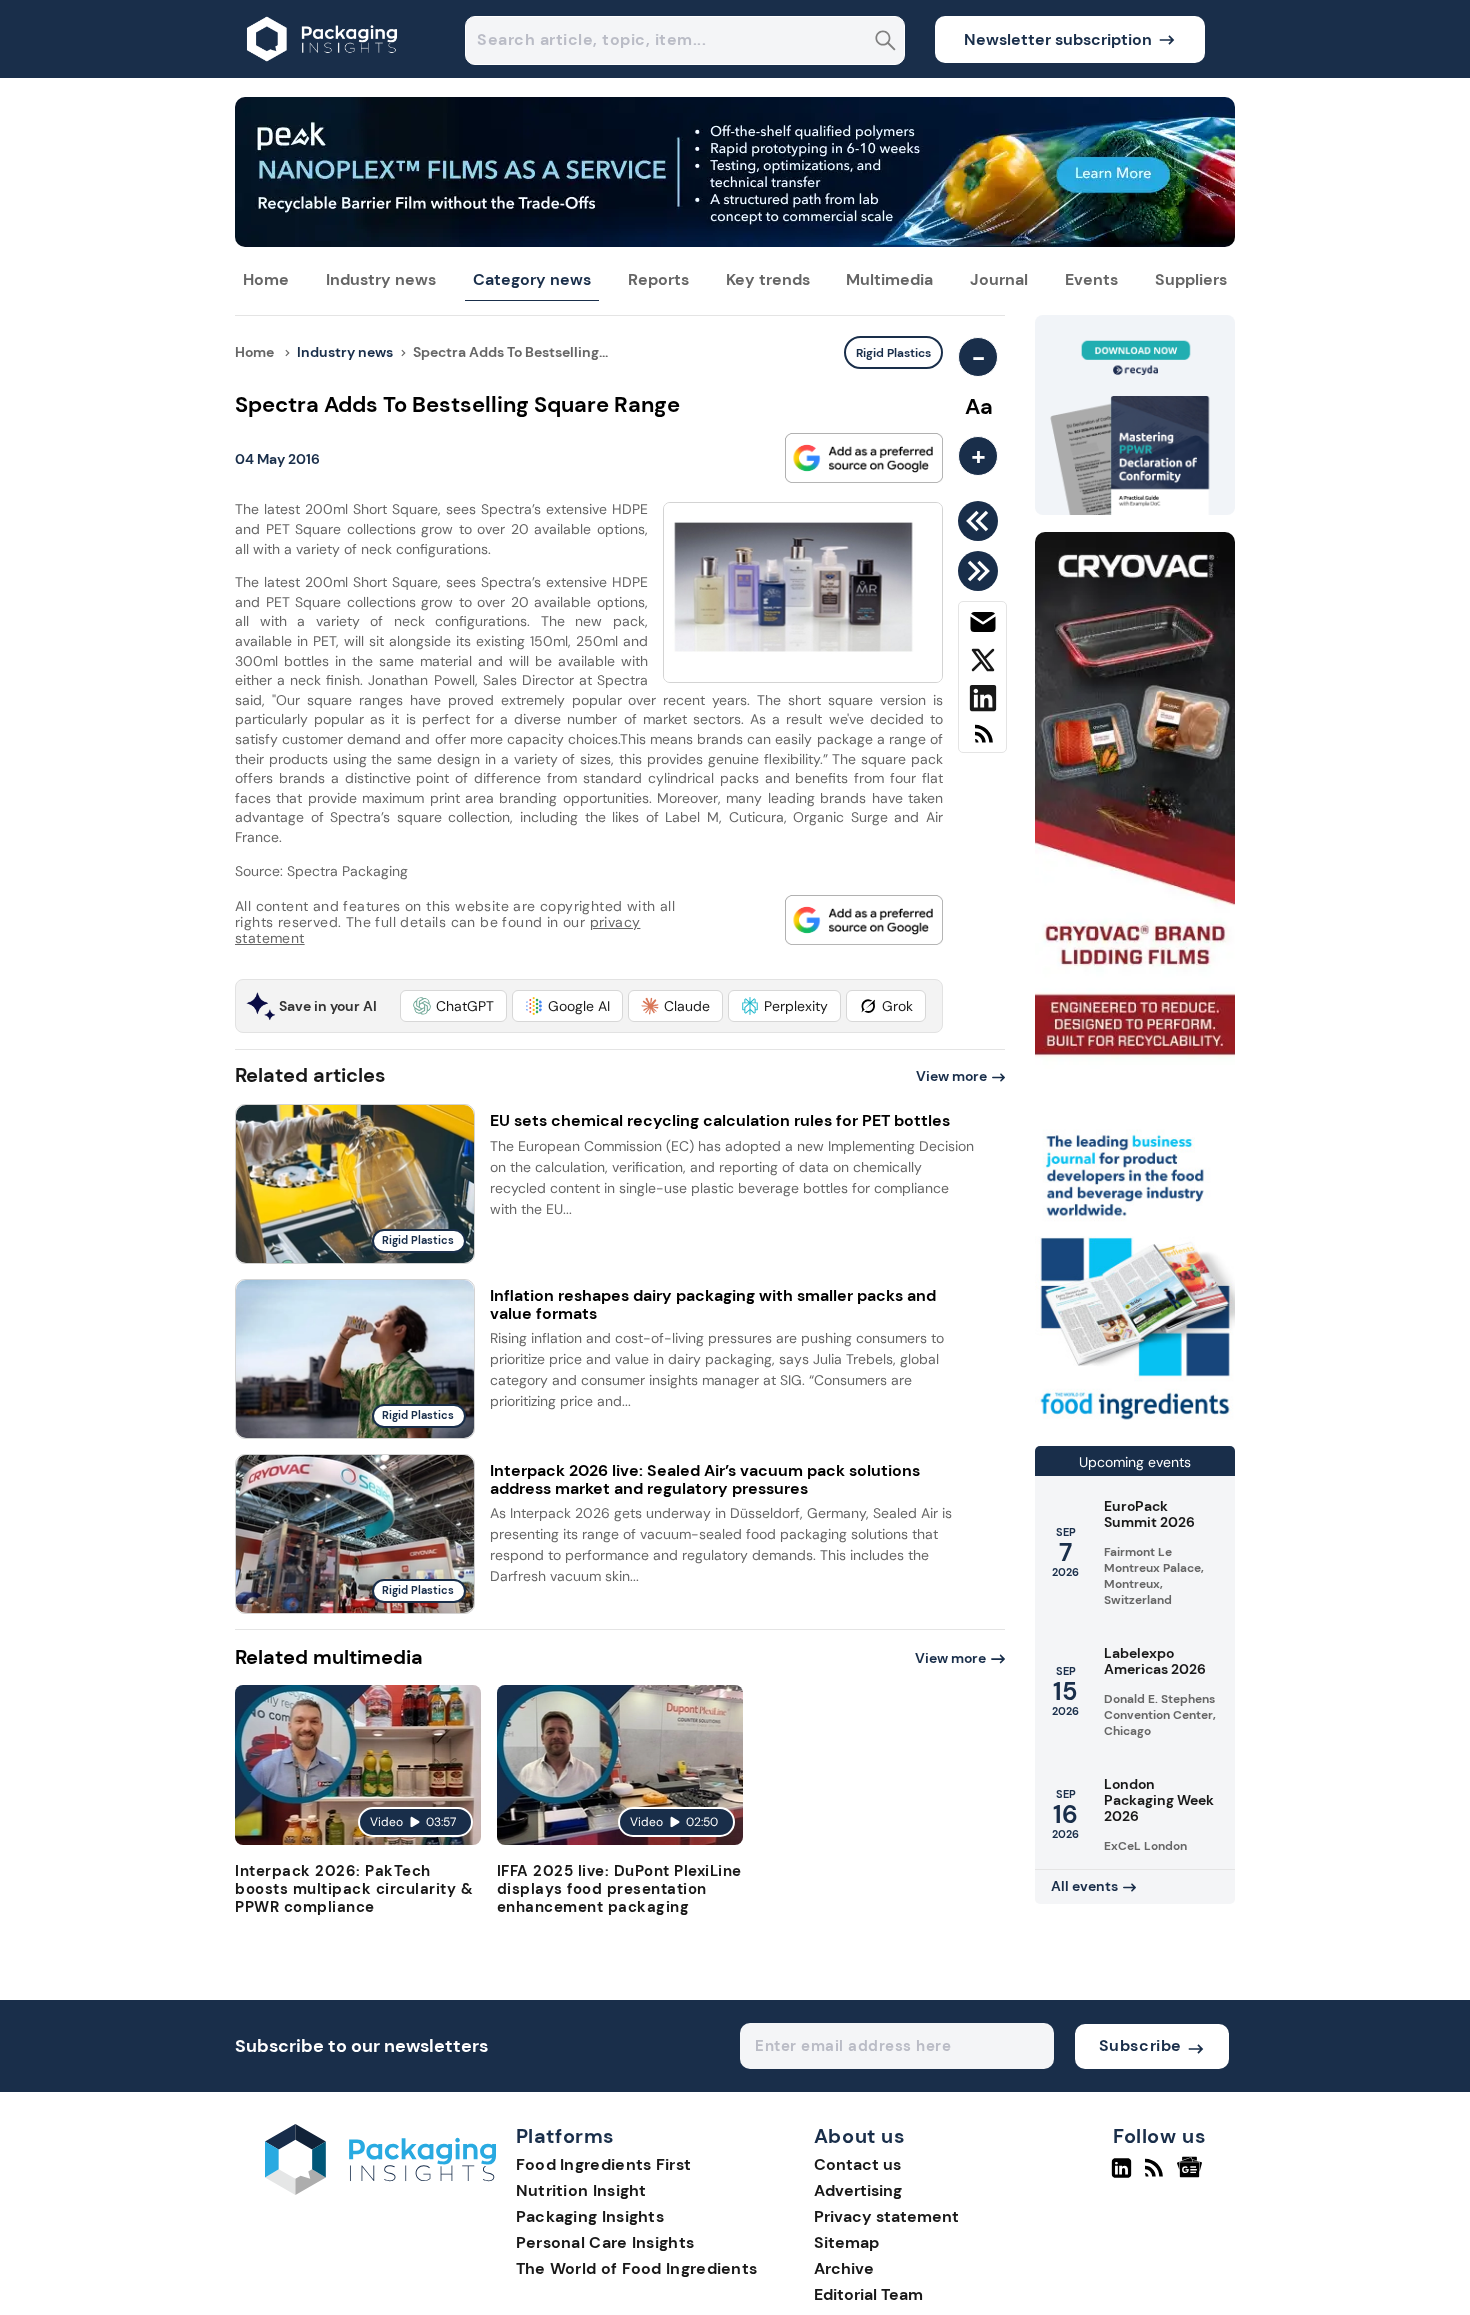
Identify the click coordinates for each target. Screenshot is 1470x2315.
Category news (532, 279)
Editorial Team (868, 2294)
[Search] (885, 42)
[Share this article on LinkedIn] (982, 702)
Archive (844, 2268)
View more (951, 1076)
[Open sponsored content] (735, 241)
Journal (999, 279)
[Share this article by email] (982, 626)
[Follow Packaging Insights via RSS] (1156, 2176)
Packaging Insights (590, 2216)
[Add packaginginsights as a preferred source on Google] (864, 458)
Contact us (857, 2164)
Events (1091, 279)
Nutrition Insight (581, 2190)
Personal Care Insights (605, 2242)
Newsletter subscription (1058, 39)
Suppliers (1191, 279)
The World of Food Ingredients (637, 2268)
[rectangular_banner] (1135, 1421)
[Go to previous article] (981, 521)
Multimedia (889, 279)
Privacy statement (886, 2216)
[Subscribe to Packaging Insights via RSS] (982, 741)
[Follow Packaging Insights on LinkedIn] (1121, 2176)
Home (266, 279)
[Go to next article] (981, 571)
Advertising (858, 2190)
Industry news (381, 279)
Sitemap (846, 2242)
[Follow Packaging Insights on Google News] (1192, 2176)
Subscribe (1140, 2045)
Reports (658, 279)
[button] (453, 1006)
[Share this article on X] (982, 664)
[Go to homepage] (380, 2189)
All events (1084, 1886)
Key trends (768, 279)
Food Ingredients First (604, 2164)
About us (860, 2137)
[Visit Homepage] (323, 72)
